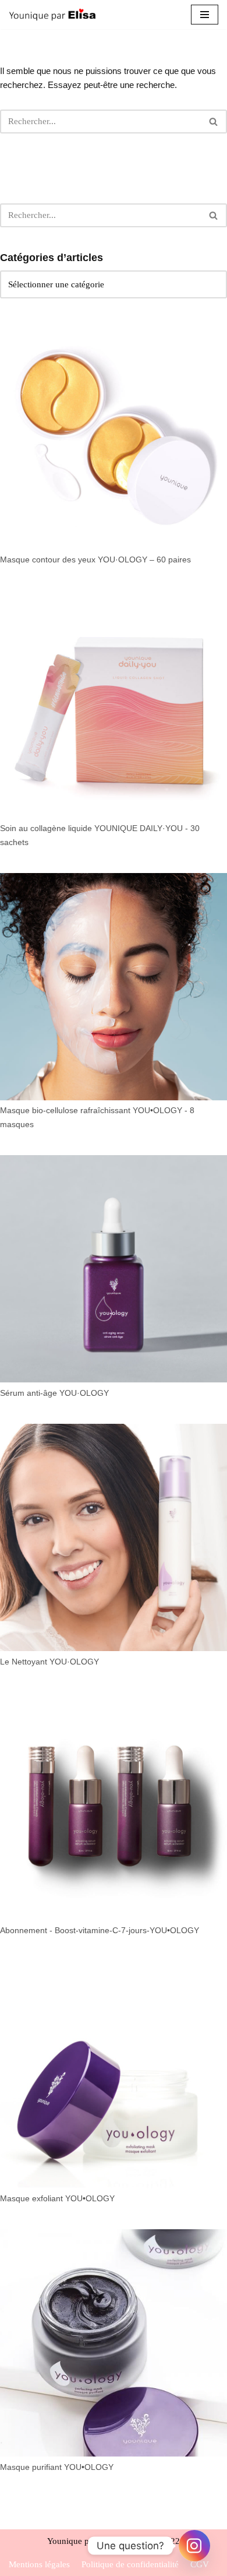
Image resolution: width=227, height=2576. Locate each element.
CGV (200, 2564)
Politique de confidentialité (130, 2564)
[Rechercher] (214, 122)
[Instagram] (194, 2546)
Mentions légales (39, 2564)
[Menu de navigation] (205, 15)
